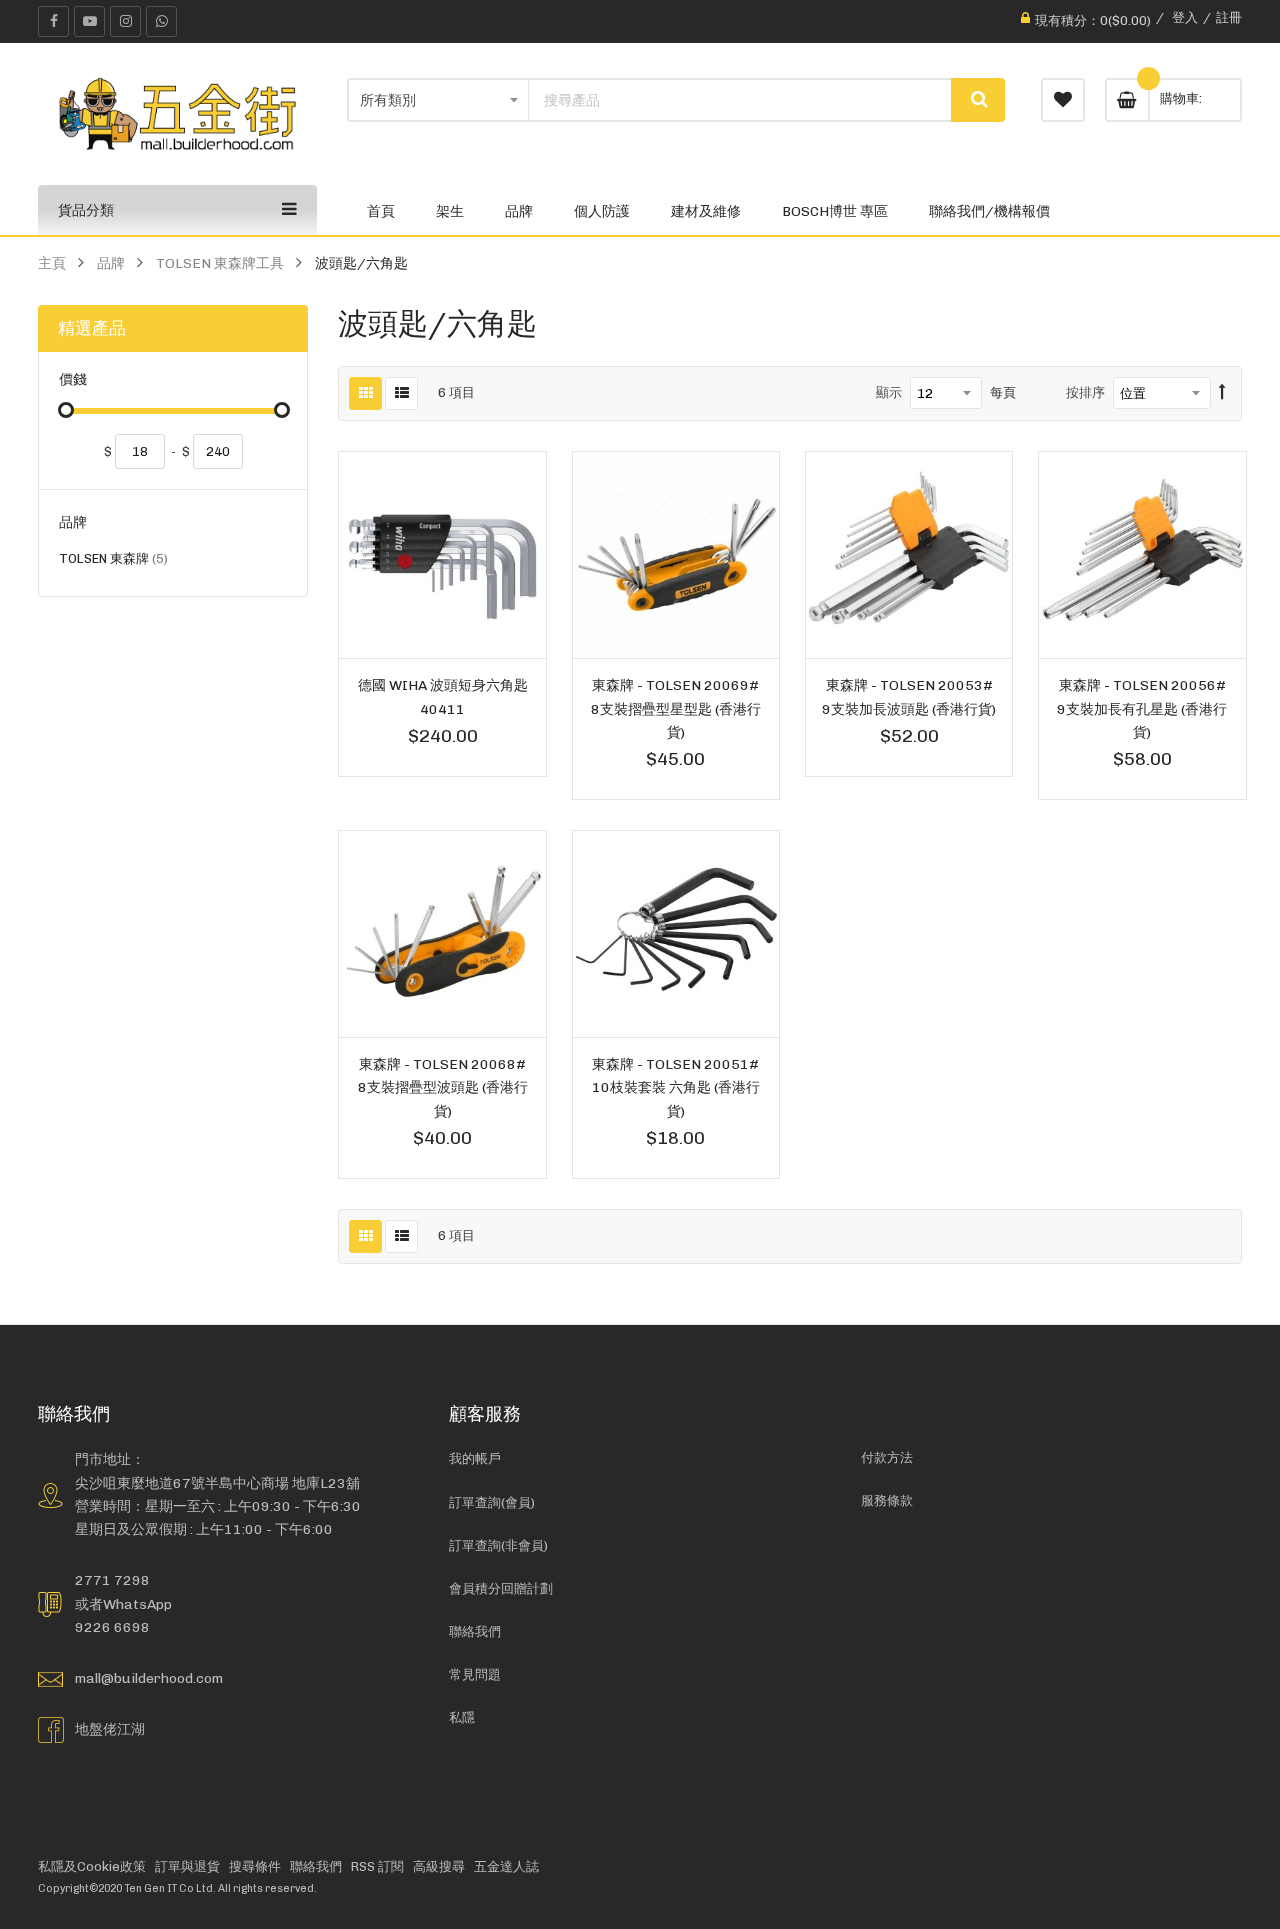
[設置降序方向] (1222, 393)
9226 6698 (112, 1627)
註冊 (1229, 17)
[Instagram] (125, 21)
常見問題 (475, 1674)
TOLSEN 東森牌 (113, 561)
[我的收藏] (1063, 100)
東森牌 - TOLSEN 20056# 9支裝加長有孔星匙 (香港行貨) (1142, 708)
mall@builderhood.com (149, 1678)
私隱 (462, 1717)
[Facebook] (53, 21)
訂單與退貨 (187, 1866)
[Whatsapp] (161, 21)
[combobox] (740, 100)
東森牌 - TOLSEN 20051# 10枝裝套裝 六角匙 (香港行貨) (676, 1087)
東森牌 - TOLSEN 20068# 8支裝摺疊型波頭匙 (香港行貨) (443, 1087)
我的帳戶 (475, 1458)
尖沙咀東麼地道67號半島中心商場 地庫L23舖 (217, 1483)
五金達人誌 (506, 1866)
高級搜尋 (439, 1866)
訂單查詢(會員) (492, 1502)
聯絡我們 (475, 1631)
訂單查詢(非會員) (498, 1545)
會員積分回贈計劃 (501, 1588)
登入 (1185, 17)
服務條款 (887, 1500)
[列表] (401, 393)
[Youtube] (89, 21)
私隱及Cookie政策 (92, 1866)
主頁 (52, 263)
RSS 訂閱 (377, 1866)
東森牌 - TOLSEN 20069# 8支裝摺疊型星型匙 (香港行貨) (676, 708)
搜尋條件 (255, 1866)
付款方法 (887, 1457)
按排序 (1085, 392)
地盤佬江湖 (110, 1729)
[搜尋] (978, 100)
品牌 (111, 263)
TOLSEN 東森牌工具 (220, 263)
